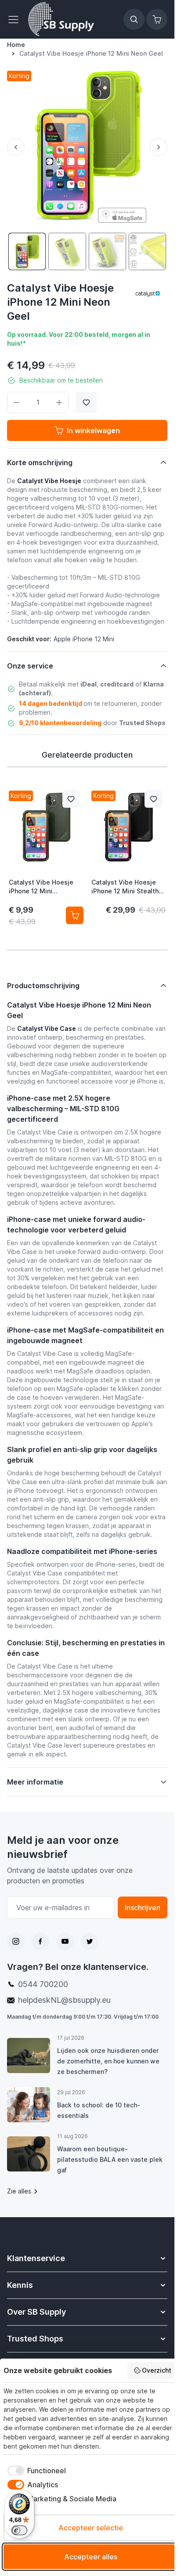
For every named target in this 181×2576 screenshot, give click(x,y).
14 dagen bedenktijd (51, 703)
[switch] (19, 2530)
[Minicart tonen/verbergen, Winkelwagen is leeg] (157, 19)
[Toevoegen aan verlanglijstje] (86, 402)
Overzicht (157, 2370)
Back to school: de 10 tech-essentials (99, 2110)
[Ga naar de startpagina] (61, 19)
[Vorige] (16, 147)
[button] (148, 293)
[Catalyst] (148, 293)
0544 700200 (43, 1984)
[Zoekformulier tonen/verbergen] (134, 19)
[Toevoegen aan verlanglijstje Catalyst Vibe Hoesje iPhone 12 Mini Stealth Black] (153, 799)
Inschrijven (143, 1908)
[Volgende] (159, 147)
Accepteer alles (91, 2557)
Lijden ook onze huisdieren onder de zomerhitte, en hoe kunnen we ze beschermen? (108, 2061)
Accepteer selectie (91, 2528)
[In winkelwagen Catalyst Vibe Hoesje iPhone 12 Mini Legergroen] (75, 915)
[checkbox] (35, 2471)
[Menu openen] (16, 19)
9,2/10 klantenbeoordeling (60, 723)
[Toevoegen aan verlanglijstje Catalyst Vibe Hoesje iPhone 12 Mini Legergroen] (71, 799)
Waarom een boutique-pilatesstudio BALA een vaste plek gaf (110, 2159)
